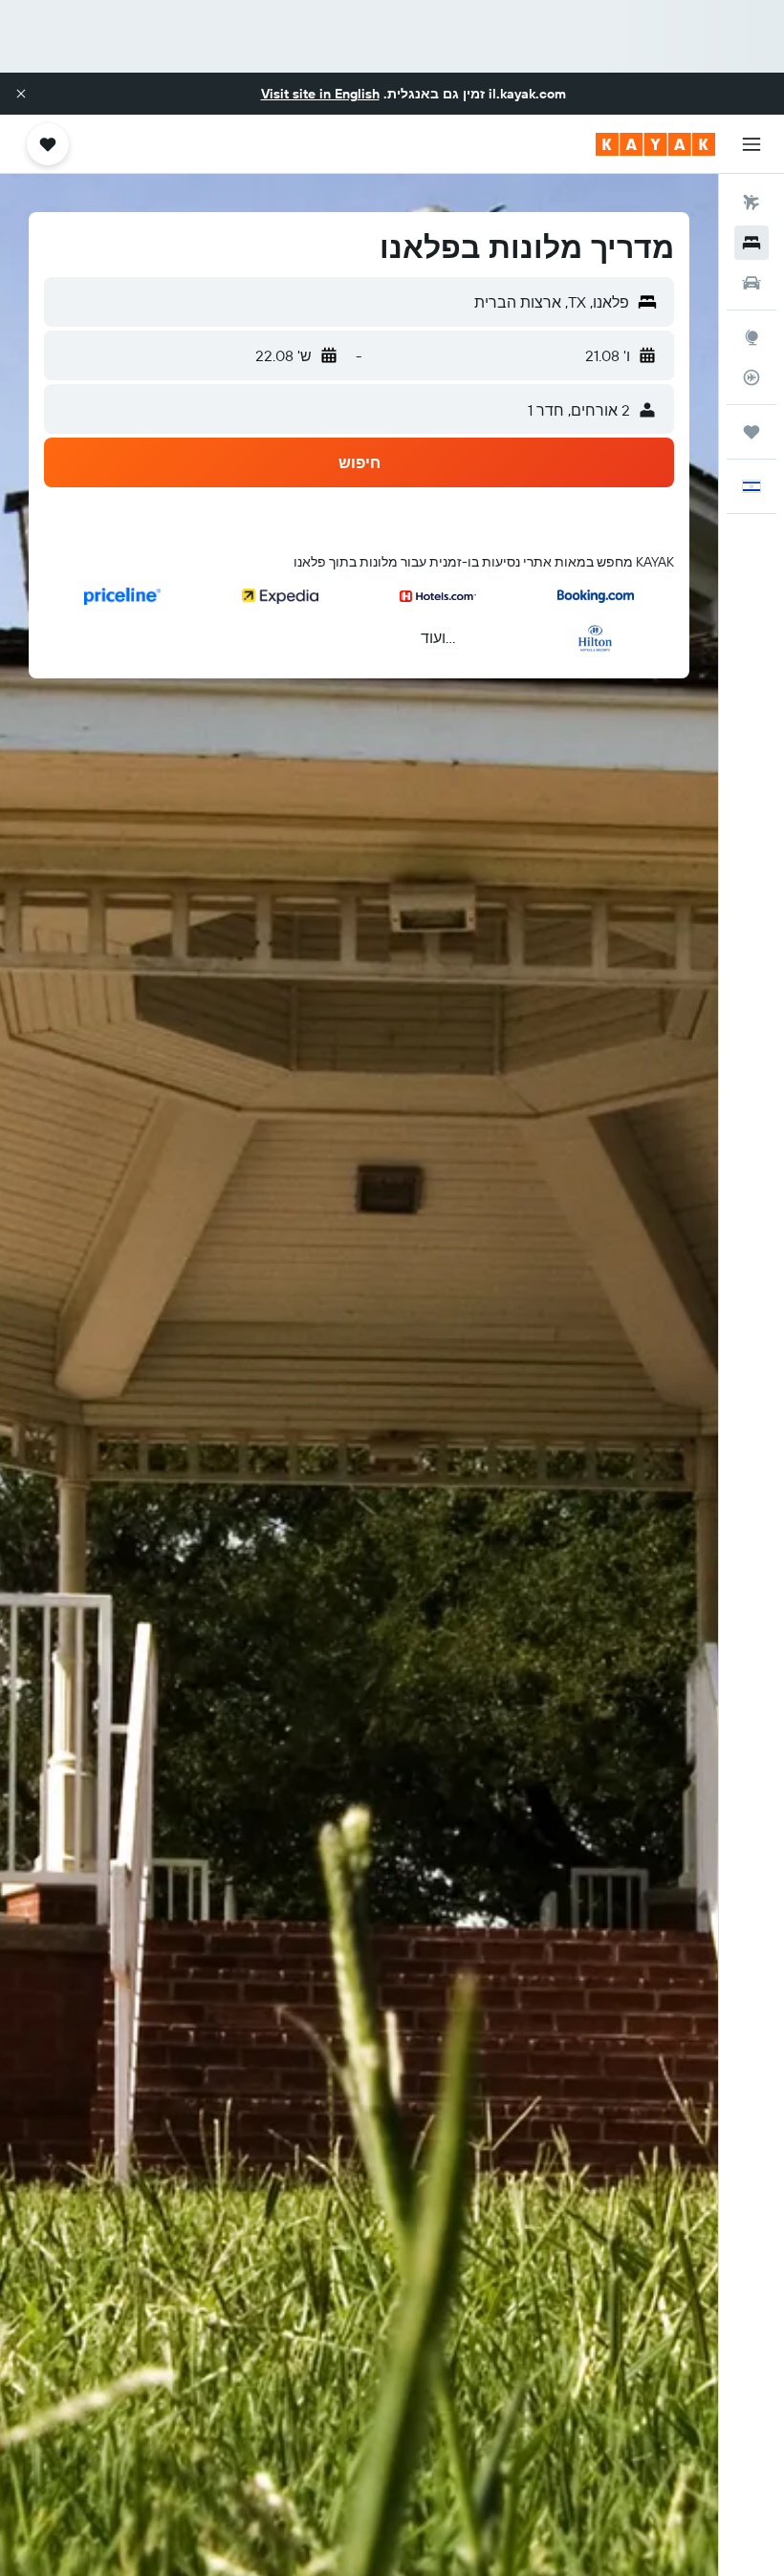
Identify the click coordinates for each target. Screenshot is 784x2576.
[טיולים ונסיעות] (751, 432)
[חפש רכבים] (751, 283)
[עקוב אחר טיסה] (751, 377)
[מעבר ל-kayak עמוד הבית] (655, 144)
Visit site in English (320, 94)
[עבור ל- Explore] (751, 337)
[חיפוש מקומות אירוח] (751, 243)
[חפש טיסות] (751, 203)
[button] (21, 94)
